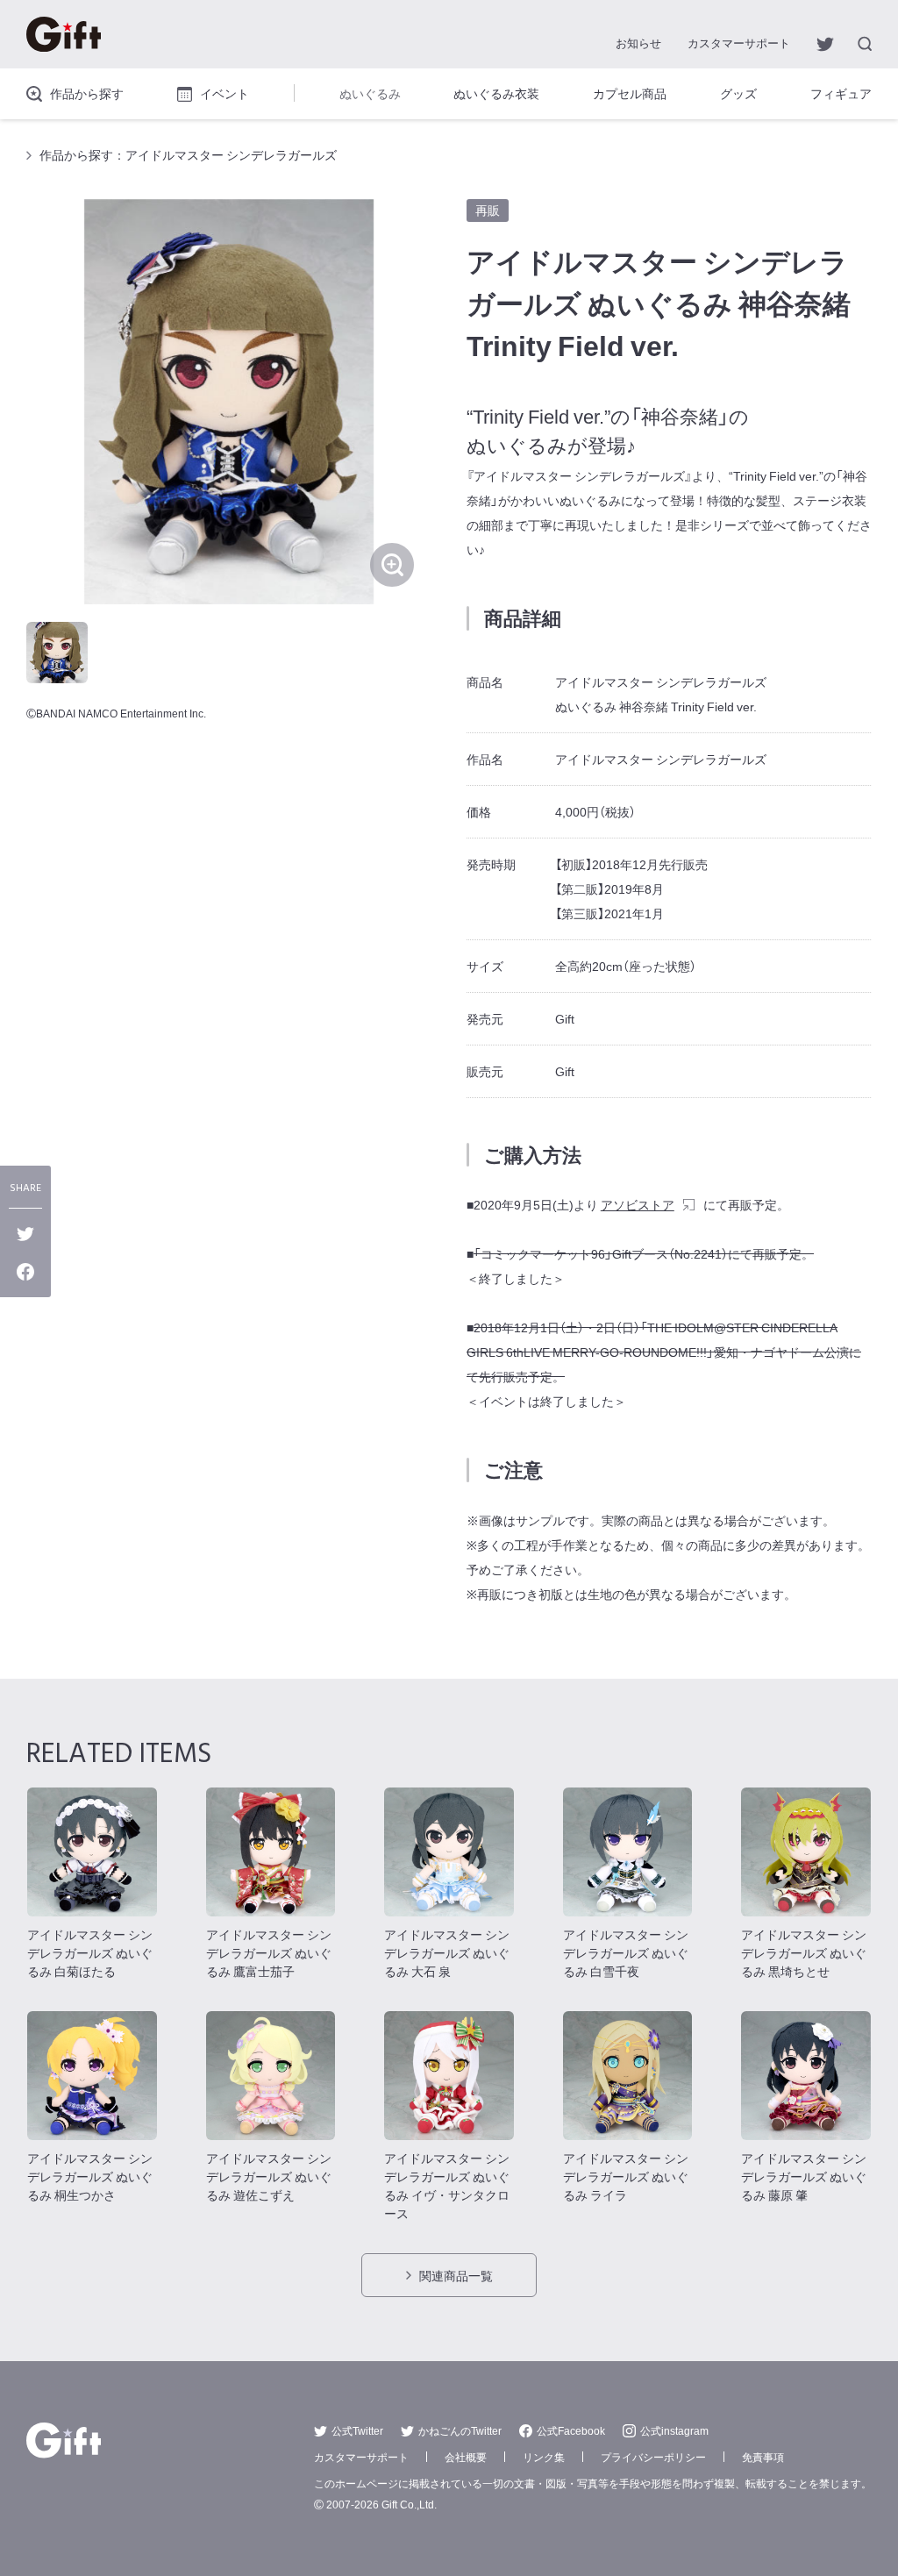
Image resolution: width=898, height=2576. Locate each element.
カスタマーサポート (739, 43)
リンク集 (544, 2457)
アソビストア (638, 1204)
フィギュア (841, 93)
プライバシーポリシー (653, 2457)
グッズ (738, 93)
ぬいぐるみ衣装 (496, 93)
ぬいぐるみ (370, 93)
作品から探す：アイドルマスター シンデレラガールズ (188, 154)
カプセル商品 (630, 93)
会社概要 (466, 2457)
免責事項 (763, 2457)
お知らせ (638, 43)
